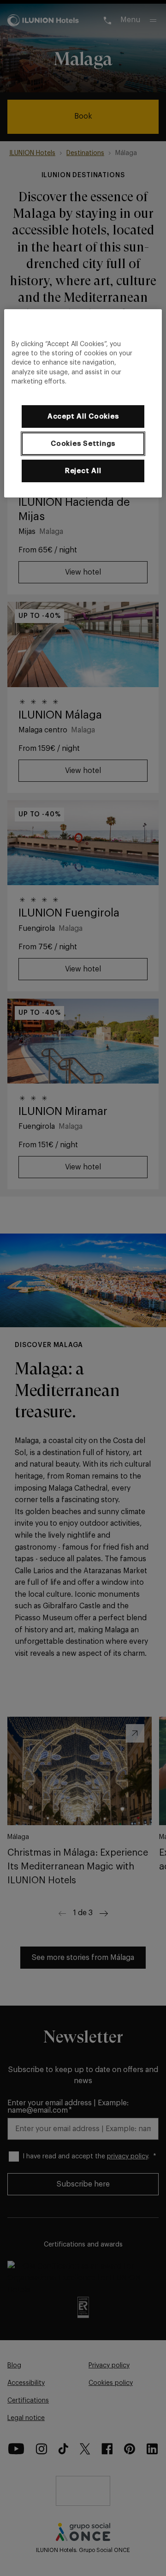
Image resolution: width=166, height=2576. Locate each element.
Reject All (83, 471)
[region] (83, 403)
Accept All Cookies (83, 416)
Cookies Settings (83, 444)
